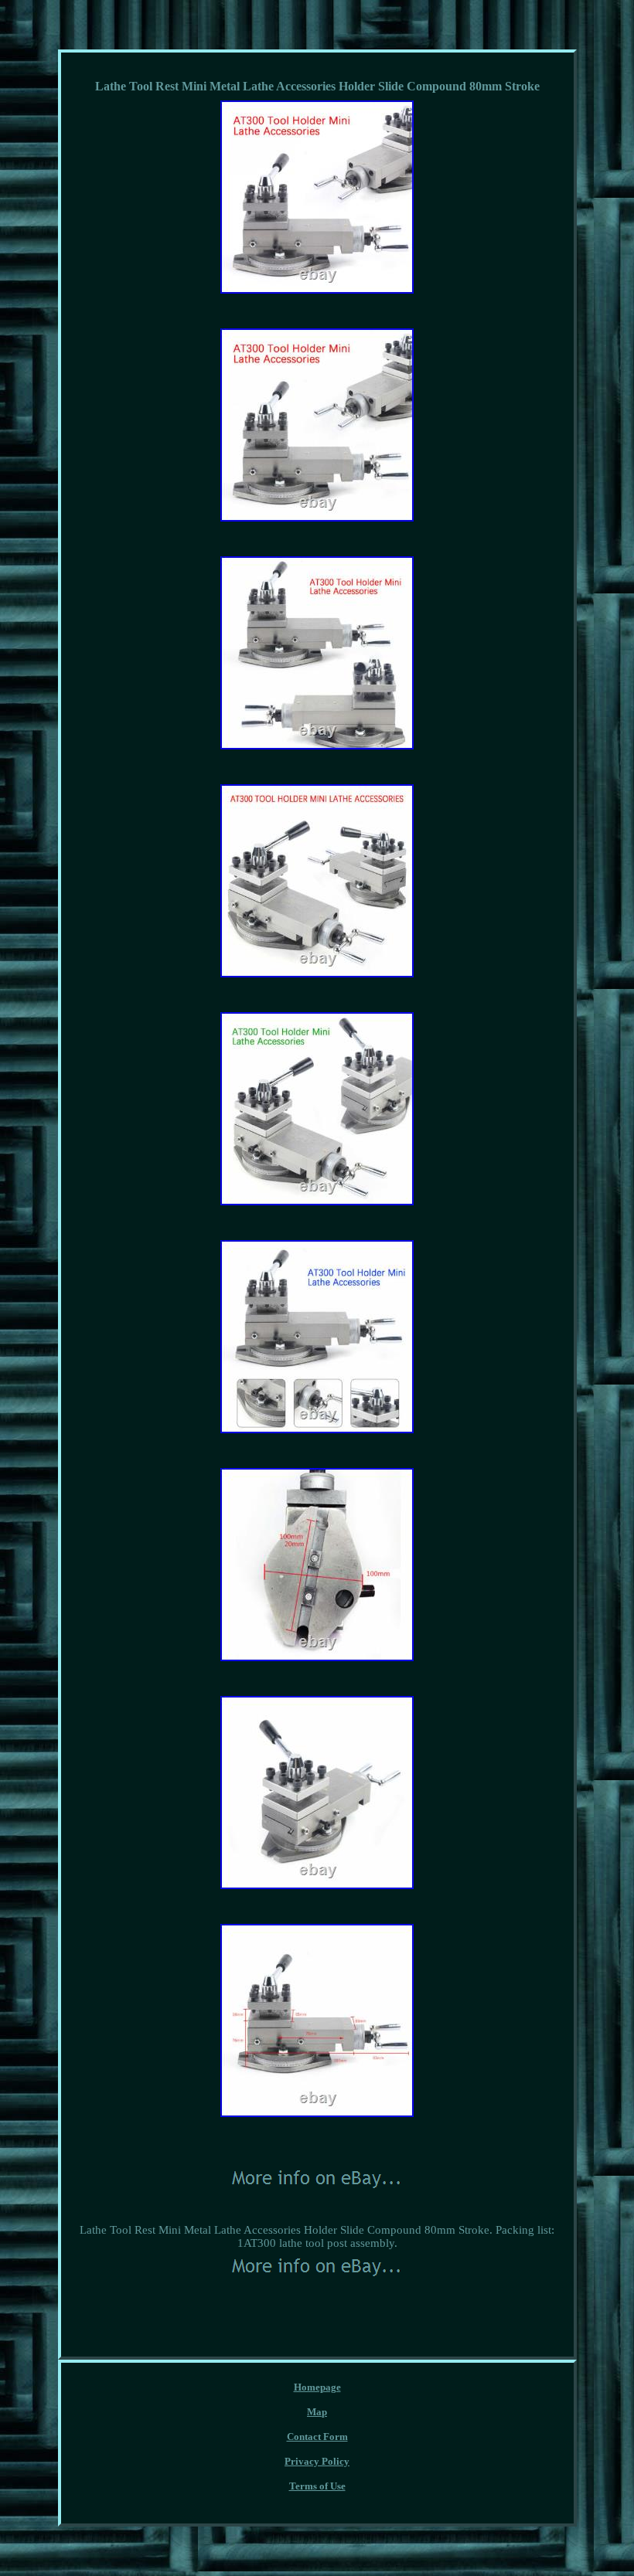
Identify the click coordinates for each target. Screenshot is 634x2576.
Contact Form (317, 2437)
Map (317, 2412)
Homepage (317, 2387)
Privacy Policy (317, 2461)
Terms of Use (317, 2486)
